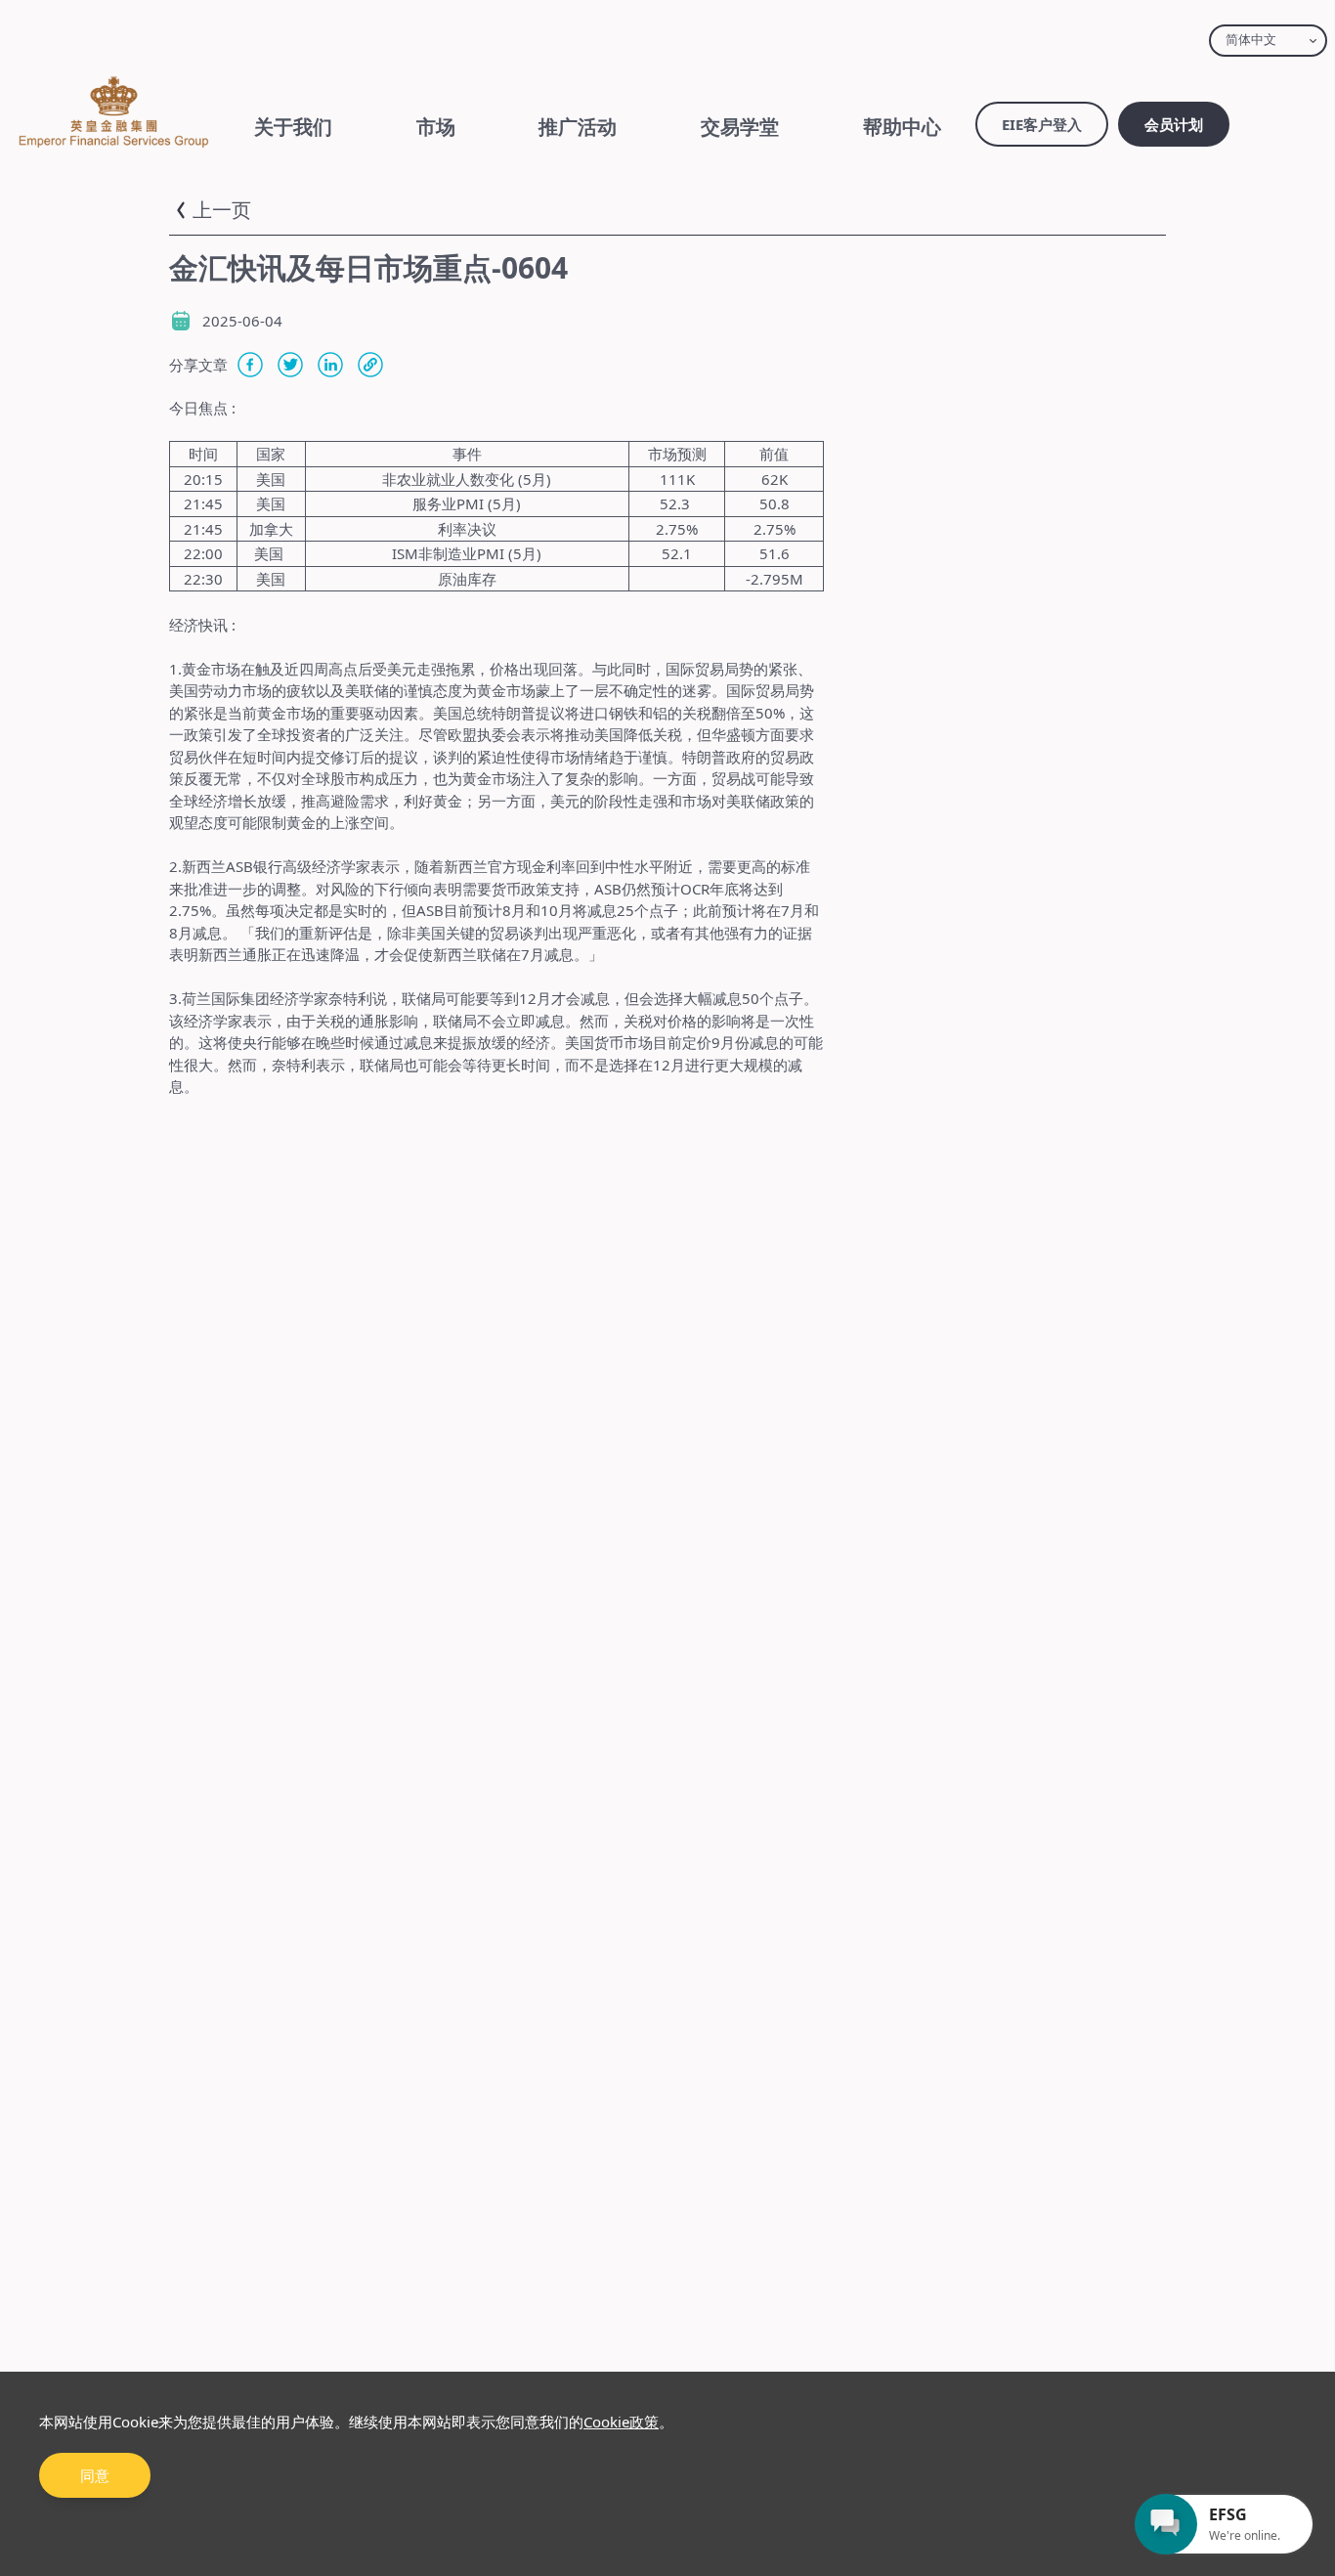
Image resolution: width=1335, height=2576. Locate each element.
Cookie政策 (621, 2422)
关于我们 (293, 127)
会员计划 (1174, 124)
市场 (436, 127)
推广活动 (578, 127)
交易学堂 (740, 127)
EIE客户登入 (1042, 124)
